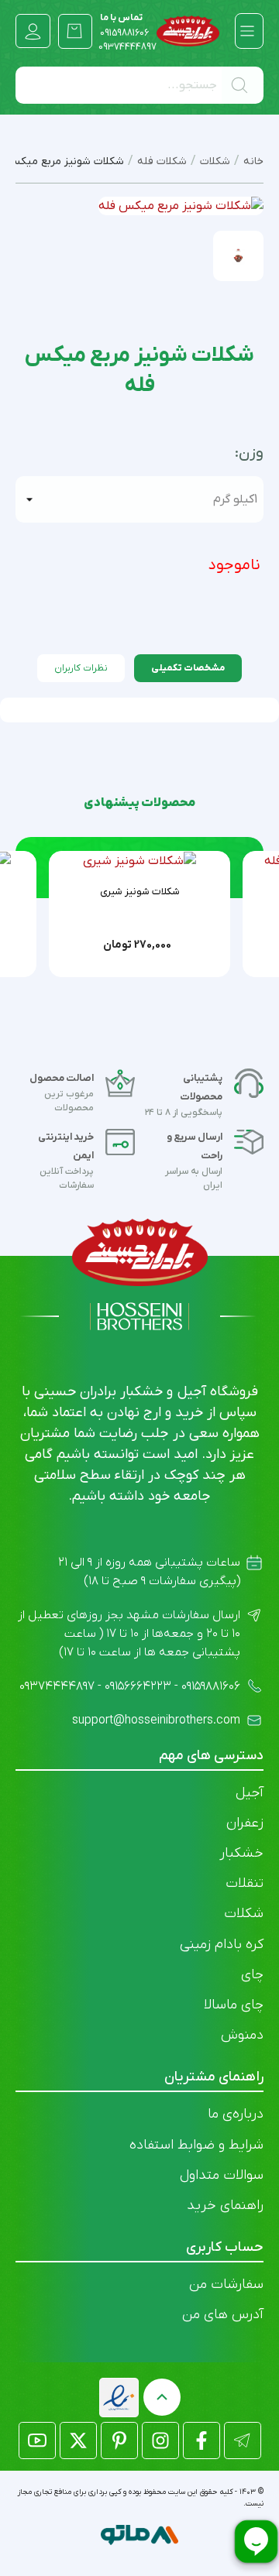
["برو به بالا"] (162, 2397)
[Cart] (76, 31)
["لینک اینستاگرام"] (160, 2441)
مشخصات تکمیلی (188, 668)
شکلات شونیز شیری (140, 892)
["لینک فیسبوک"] (201, 2441)
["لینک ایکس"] (78, 2441)
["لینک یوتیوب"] (37, 2441)
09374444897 (127, 47)
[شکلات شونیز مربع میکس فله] (238, 256)
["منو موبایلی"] (247, 31)
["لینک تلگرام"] (243, 2441)
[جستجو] (243, 85)
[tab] (188, 668)
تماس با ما (124, 26)
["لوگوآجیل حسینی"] (188, 31)
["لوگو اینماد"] (119, 2398)
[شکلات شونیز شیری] (139, 861)
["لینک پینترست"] (119, 2441)
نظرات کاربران (81, 668)
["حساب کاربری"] (33, 31)
